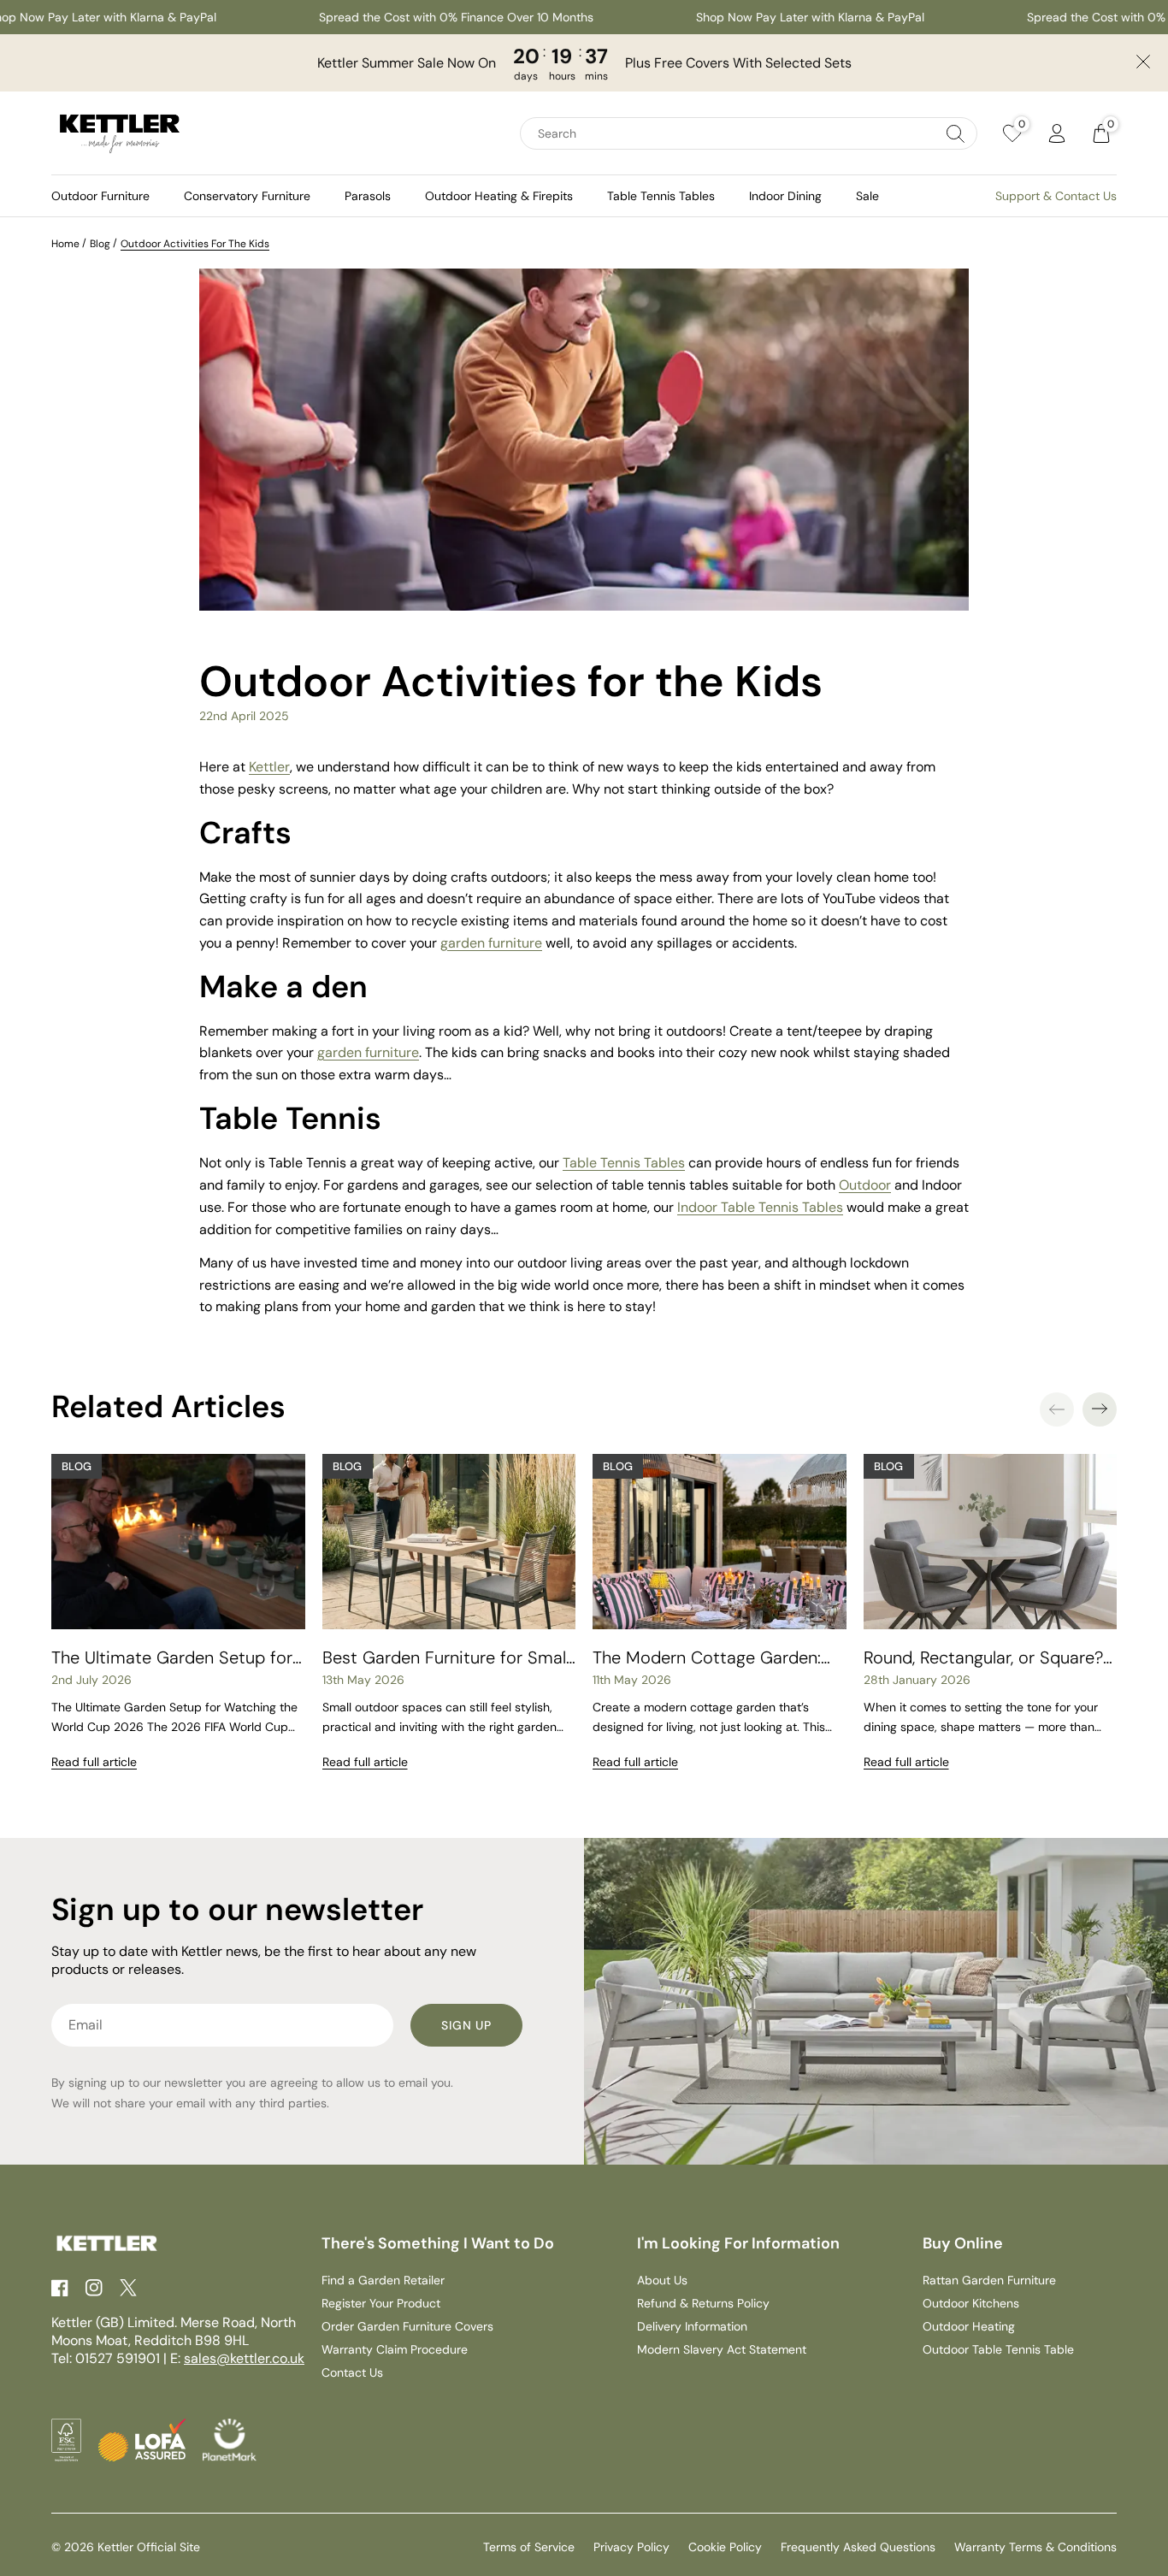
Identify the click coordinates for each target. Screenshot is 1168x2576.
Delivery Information (692, 2326)
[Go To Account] (1057, 133)
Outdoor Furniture (100, 196)
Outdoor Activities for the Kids (195, 244)
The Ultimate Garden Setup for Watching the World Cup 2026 (172, 1657)
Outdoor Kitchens (971, 2303)
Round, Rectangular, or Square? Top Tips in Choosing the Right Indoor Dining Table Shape (983, 1657)
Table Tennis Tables (661, 196)
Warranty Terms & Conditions (1035, 2547)
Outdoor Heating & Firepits (499, 196)
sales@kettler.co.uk (244, 2358)
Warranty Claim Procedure (395, 2349)
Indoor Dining (785, 196)
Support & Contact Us (1056, 196)
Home (65, 244)
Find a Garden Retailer (383, 2280)
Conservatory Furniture (247, 196)
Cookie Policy (725, 2547)
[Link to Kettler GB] (120, 133)
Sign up (466, 2025)
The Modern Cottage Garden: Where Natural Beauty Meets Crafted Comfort (707, 1657)
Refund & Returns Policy (703, 2303)
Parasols (368, 196)
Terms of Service (529, 2547)
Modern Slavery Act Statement (722, 2349)
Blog (100, 244)
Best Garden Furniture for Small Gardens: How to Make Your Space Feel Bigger (446, 1657)
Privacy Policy (631, 2547)
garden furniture (368, 1052)
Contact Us (352, 2372)
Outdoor (865, 1185)
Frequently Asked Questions (858, 2547)
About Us (662, 2280)
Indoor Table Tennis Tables (760, 1207)
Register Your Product (381, 2303)
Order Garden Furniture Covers (407, 2326)
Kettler (269, 767)
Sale (867, 196)
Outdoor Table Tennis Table (998, 2349)
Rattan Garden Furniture (989, 2280)
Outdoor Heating (969, 2326)
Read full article (94, 1762)
